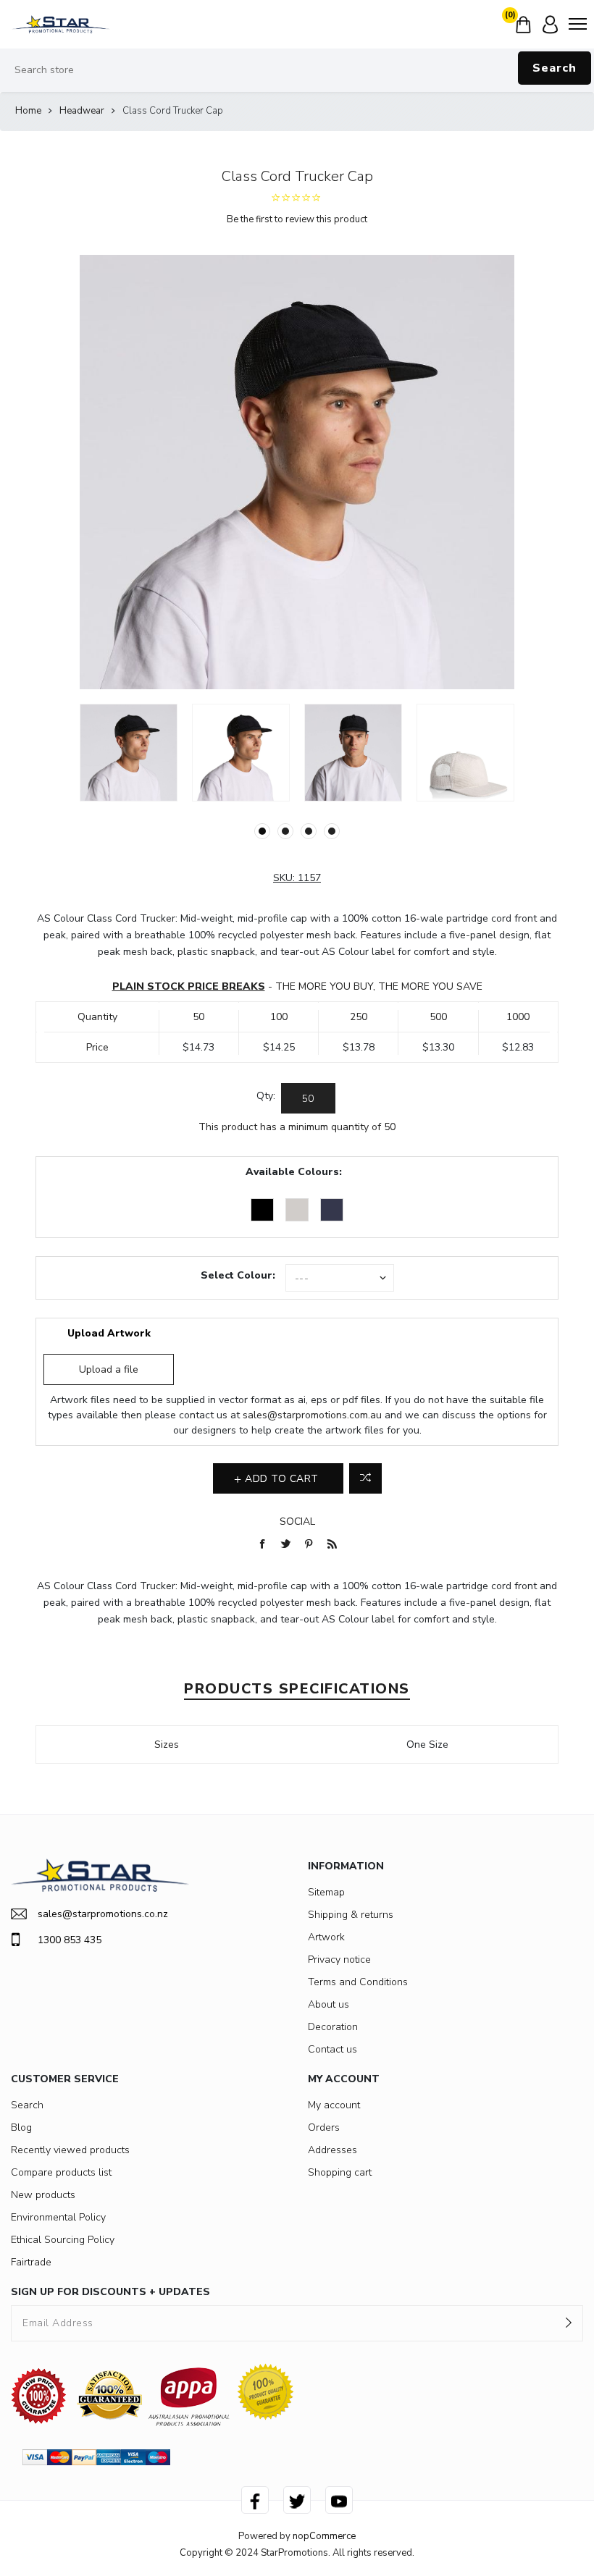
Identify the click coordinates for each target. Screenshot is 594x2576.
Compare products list (61, 2172)
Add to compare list (365, 1478)
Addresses (332, 2150)
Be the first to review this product (297, 219)
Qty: (266, 1096)
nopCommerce (324, 2536)
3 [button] (309, 831)
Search (555, 68)
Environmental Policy (58, 2217)
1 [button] (262, 831)
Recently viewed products (70, 2150)
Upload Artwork (109, 1333)
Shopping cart (340, 2172)
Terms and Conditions (358, 1982)
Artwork (326, 1937)
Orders (324, 2127)
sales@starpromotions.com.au (312, 1415)
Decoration (333, 2027)
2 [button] (285, 831)
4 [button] (332, 831)
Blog (21, 2127)
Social (297, 1521)
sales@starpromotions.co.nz (103, 1914)
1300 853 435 (70, 1940)
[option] (129, 753)
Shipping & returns (351, 1915)
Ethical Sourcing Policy (63, 2240)
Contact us (332, 2049)
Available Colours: (294, 1172)
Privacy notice (339, 1960)
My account (334, 2105)
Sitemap (326, 1892)
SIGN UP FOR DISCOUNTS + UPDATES (110, 2292)
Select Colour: (238, 1275)
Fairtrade (31, 2262)
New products (43, 2195)
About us (329, 2004)
